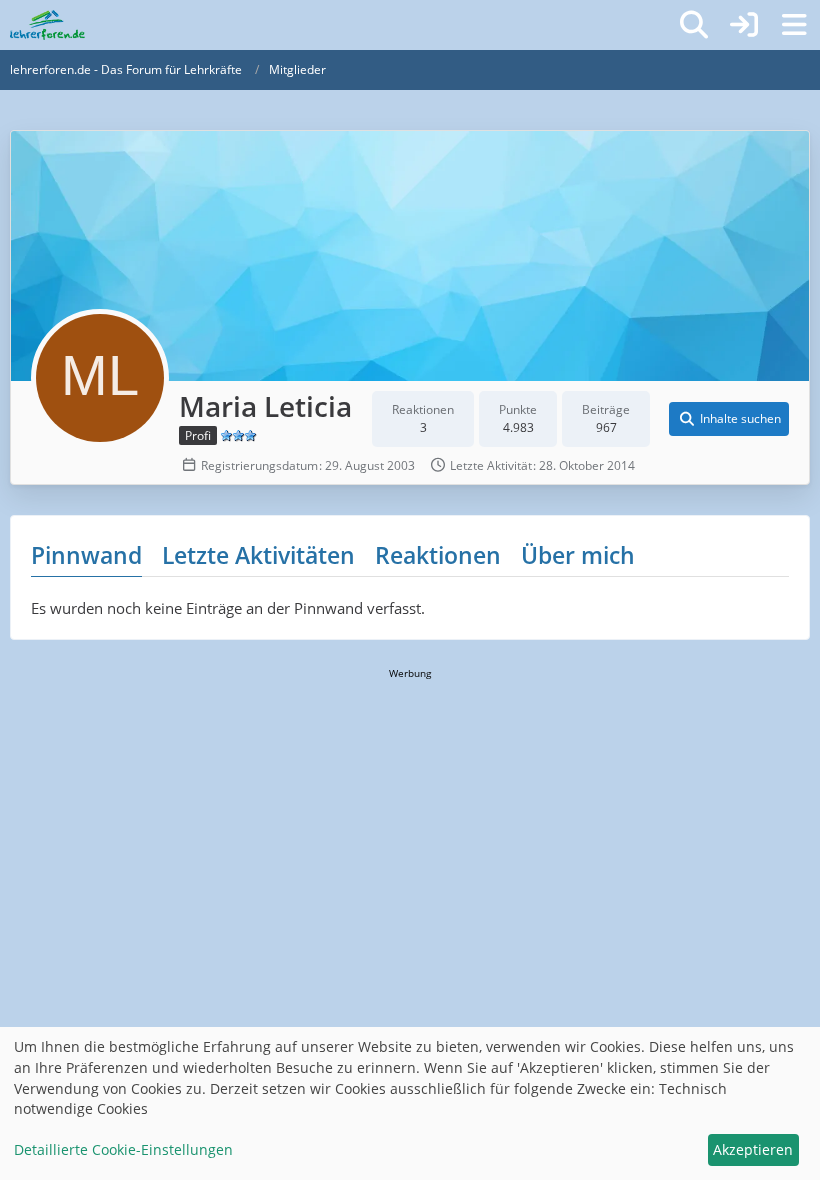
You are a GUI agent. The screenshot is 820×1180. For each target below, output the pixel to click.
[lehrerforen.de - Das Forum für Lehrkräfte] (47, 25)
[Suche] (694, 25)
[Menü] (794, 25)
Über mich (578, 555)
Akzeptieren (753, 1149)
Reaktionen (438, 555)
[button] (729, 419)
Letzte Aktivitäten (258, 555)
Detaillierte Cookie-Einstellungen (123, 1149)
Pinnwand (86, 555)
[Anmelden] (744, 25)
